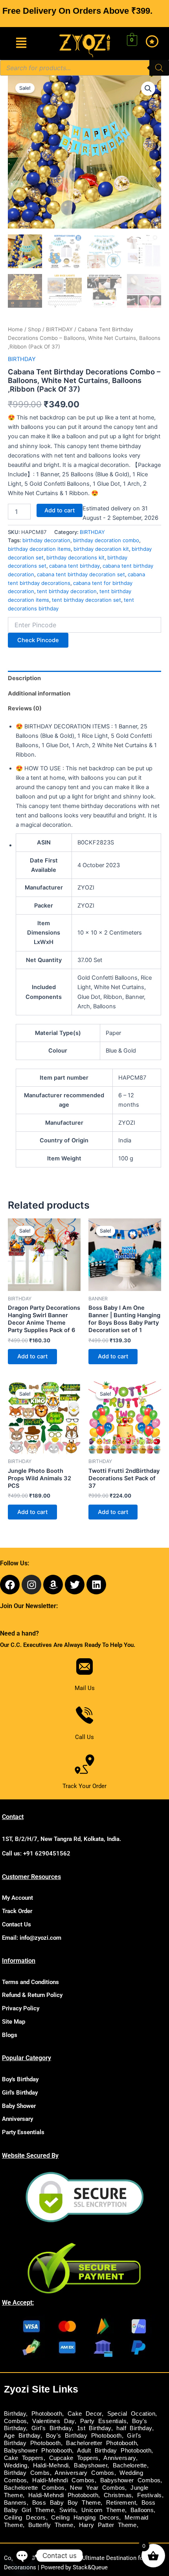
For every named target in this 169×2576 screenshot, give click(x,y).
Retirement (121, 2503)
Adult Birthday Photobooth (114, 2451)
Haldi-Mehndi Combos (63, 2480)
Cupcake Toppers (74, 2458)
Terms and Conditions (30, 1982)
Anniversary (17, 2119)
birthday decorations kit (75, 557)
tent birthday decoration (67, 591)
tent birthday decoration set (86, 600)
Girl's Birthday (20, 2093)
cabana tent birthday (74, 566)
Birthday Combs (27, 2473)
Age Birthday (22, 2436)
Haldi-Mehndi (51, 2465)
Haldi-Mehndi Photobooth (63, 2495)
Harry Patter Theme (108, 2525)
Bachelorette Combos (34, 2488)
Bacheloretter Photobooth (101, 2443)
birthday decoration (46, 540)
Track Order (17, 1911)
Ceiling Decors (25, 2518)
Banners (15, 2503)
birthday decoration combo (106, 540)
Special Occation (131, 2414)
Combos (15, 2421)
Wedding (16, 2465)
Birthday (15, 2414)
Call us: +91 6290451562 (36, 1853)
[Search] (159, 68)
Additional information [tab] (39, 693)
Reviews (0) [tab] (25, 708)
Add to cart (60, 510)
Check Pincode (38, 640)
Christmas (118, 2495)
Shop (34, 329)
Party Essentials (23, 2132)
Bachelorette (130, 2465)
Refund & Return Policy (32, 1995)
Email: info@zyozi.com (32, 1938)
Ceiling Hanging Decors (85, 2518)
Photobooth (47, 2414)
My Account (17, 1898)
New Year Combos (97, 2488)
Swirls (68, 2510)
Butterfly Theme (51, 2525)
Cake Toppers (24, 2458)
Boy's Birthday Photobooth (84, 2436)
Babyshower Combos (130, 2480)
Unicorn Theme (103, 2510)
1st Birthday (94, 2428)
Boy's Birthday (20, 2079)
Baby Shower (19, 2106)
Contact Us (17, 1924)
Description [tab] (24, 678)
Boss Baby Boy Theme (67, 2503)
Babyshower (91, 2465)
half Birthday (134, 2428)
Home (15, 329)
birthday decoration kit (101, 549)
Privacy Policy (21, 2008)
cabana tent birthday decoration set (81, 574)
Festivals (150, 2495)
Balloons (142, 2510)
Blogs (10, 2035)
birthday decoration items (39, 549)
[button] (21, 43)
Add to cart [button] (32, 1356)
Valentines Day (53, 2421)
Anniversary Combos (84, 2473)
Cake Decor (85, 2414)
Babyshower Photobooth (38, 2451)
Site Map (14, 2022)
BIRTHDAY (59, 329)
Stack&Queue (90, 2567)
